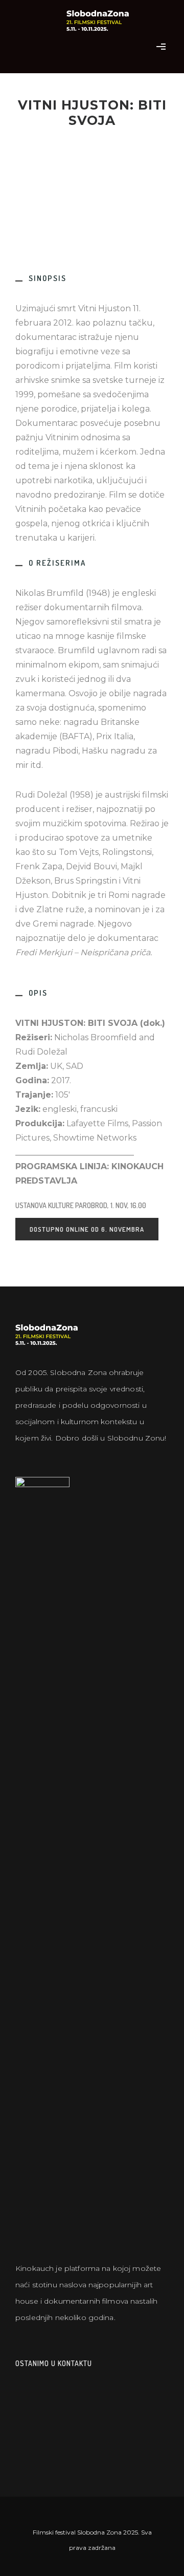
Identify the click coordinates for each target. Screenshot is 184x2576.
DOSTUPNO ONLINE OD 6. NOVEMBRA (87, 1229)
